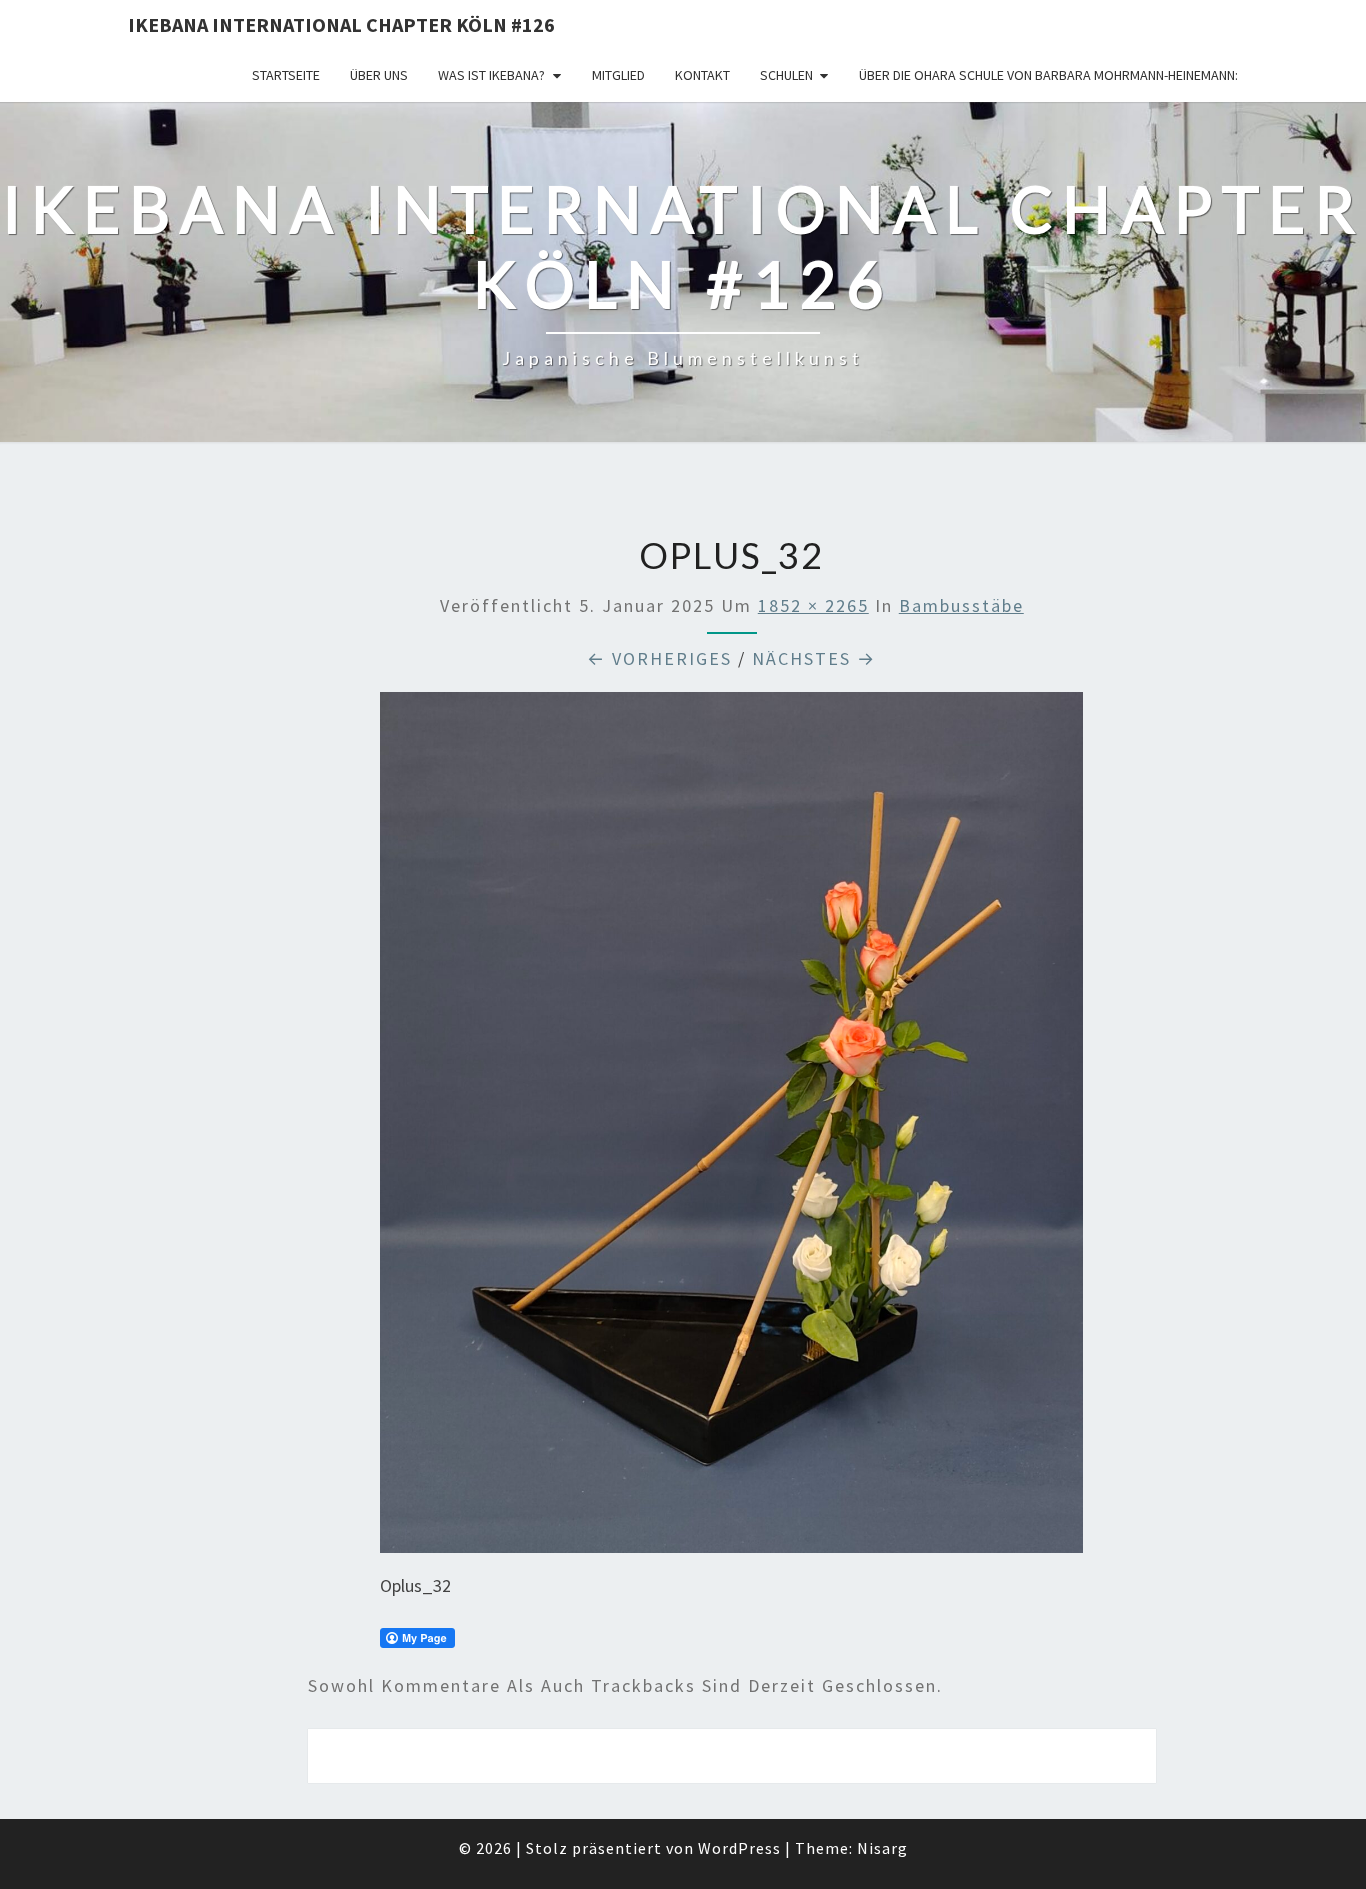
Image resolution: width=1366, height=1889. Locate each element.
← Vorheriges (659, 658)
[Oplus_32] (731, 1129)
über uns (379, 75)
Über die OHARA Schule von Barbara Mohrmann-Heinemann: (1048, 75)
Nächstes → (814, 658)
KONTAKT (702, 75)
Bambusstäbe (961, 605)
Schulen (786, 75)
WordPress (739, 1848)
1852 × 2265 (813, 605)
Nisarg (882, 1848)
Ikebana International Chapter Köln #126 (341, 24)
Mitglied (618, 75)
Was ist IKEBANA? (491, 75)
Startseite (286, 75)
